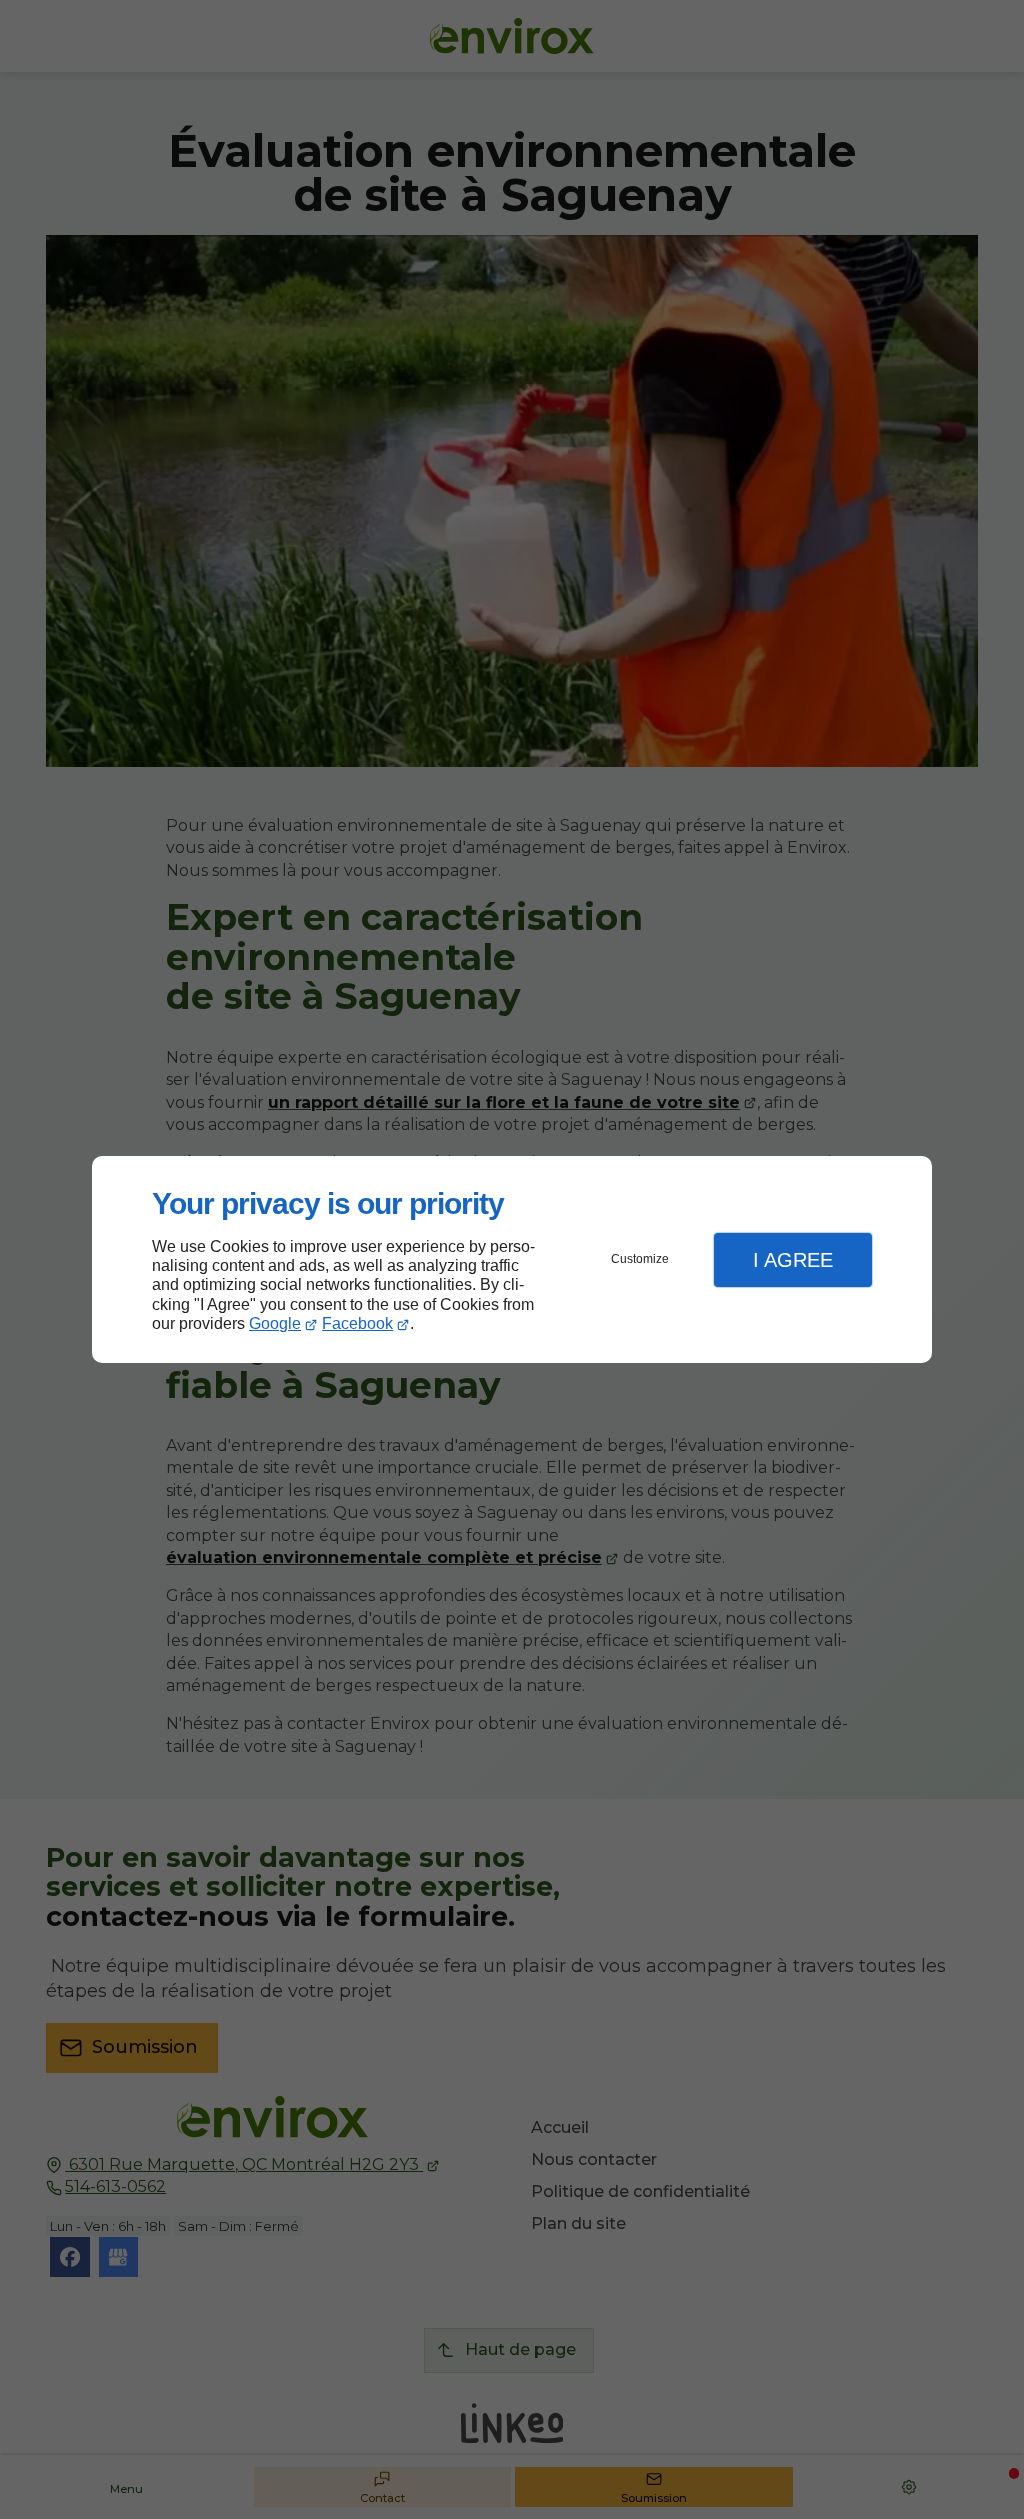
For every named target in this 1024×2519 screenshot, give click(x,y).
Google (275, 1323)
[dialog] (512, 1259)
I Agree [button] (793, 1260)
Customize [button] (640, 1259)
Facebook (357, 1323)
